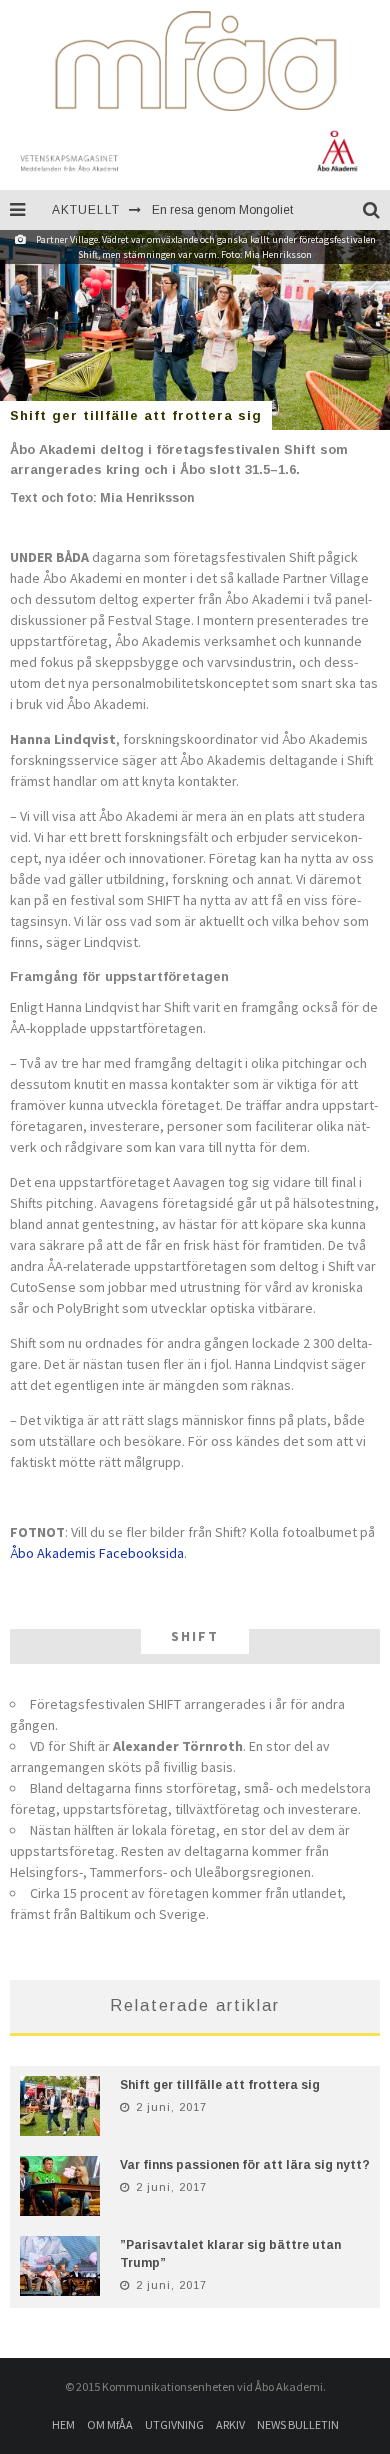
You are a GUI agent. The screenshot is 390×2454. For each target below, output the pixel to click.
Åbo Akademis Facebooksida (97, 1553)
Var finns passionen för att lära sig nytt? (245, 2165)
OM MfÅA (110, 2424)
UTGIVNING (174, 2424)
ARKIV (230, 2424)
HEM (63, 2424)
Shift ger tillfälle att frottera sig (220, 2085)
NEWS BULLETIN (298, 2424)
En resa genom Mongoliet (222, 210)
